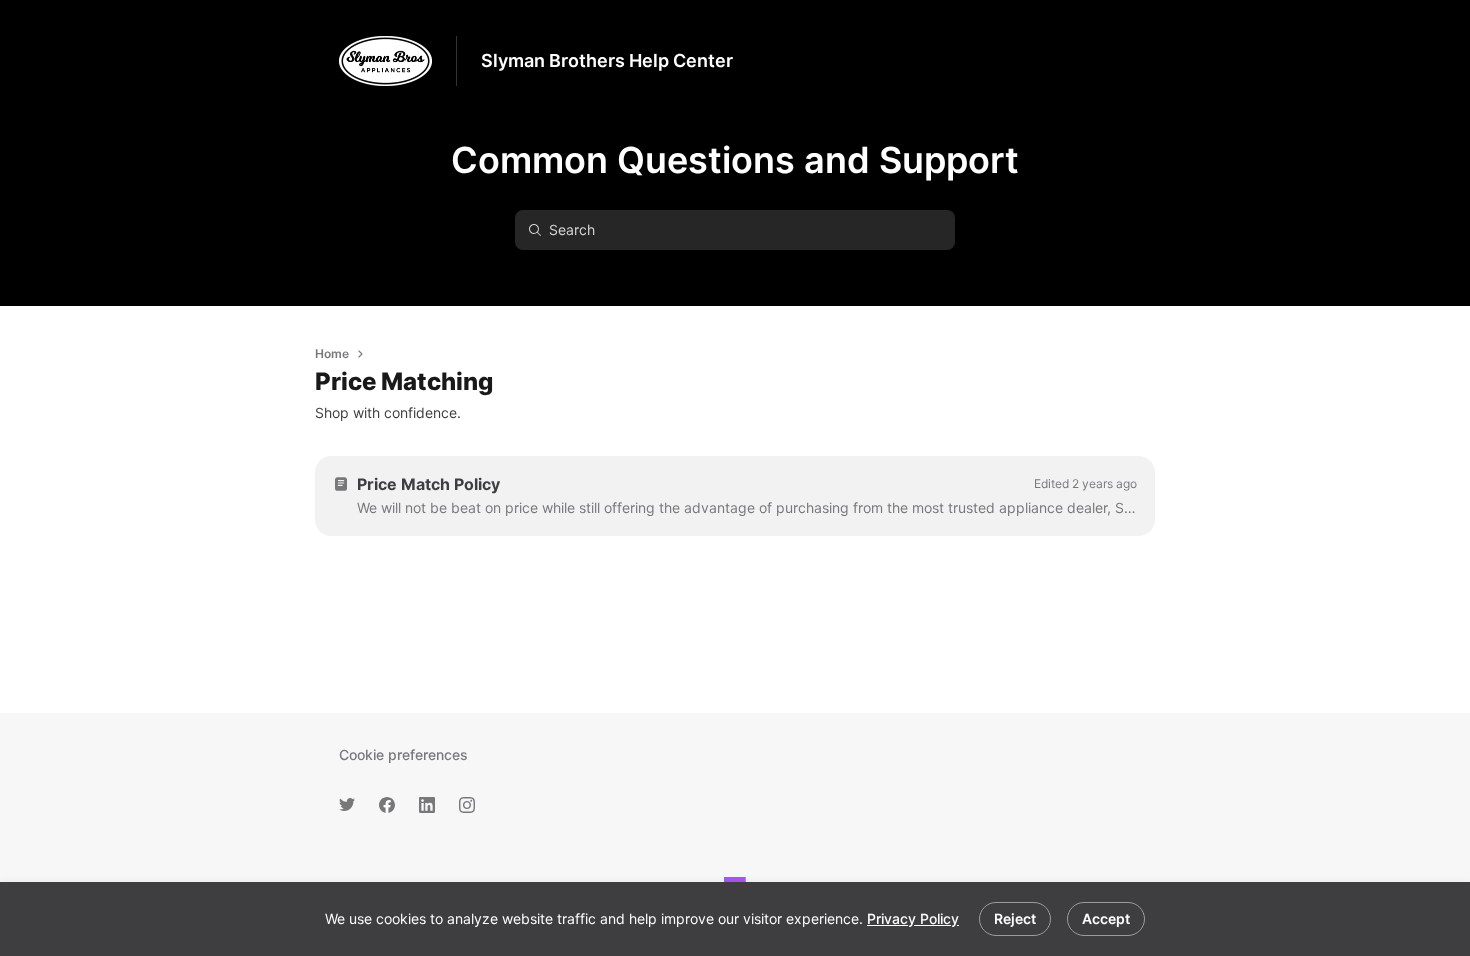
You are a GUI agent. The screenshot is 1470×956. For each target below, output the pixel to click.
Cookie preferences (403, 754)
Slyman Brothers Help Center (607, 60)
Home (332, 353)
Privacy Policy (913, 918)
